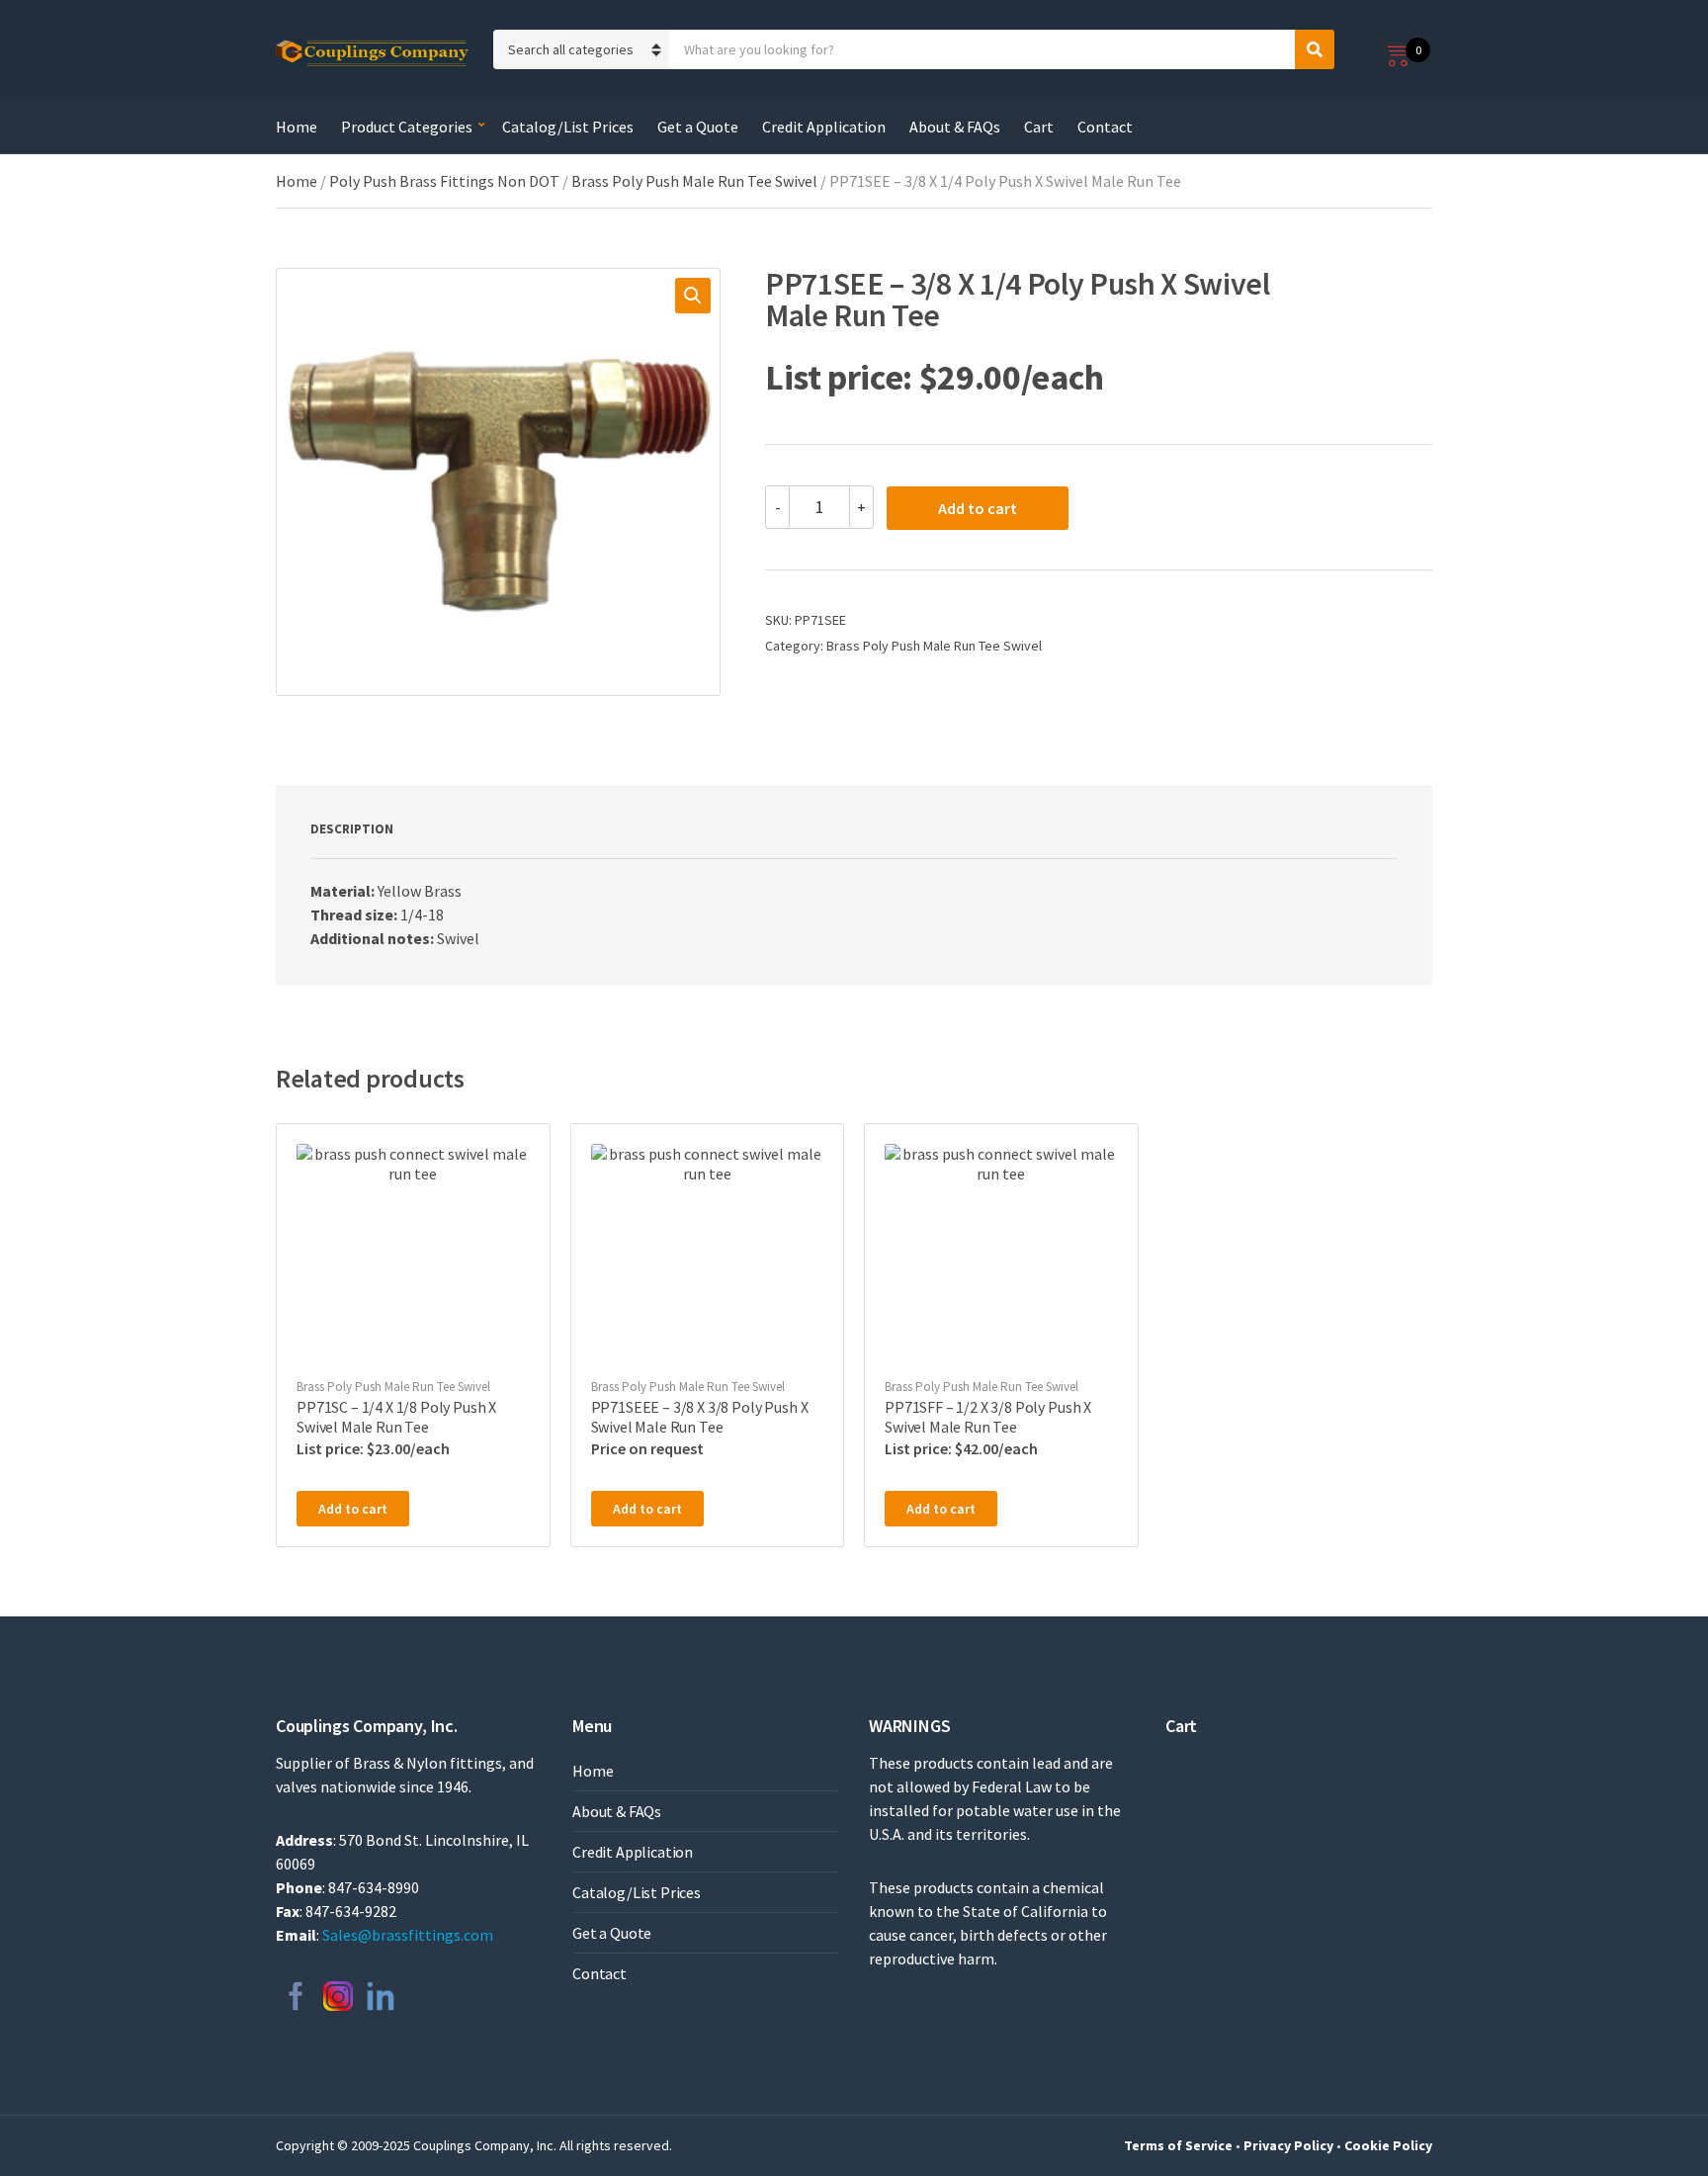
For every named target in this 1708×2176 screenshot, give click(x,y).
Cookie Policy (1388, 2145)
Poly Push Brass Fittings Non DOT (444, 181)
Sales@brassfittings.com (408, 1935)
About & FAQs (955, 127)
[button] (693, 296)
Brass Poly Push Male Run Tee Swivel (694, 181)
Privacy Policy (1288, 2145)
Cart (1039, 127)
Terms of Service (1178, 2145)
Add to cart (978, 508)
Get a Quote (698, 127)
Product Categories (407, 127)
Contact (1105, 127)
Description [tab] (352, 829)
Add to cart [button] (353, 1509)
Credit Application (824, 127)
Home (297, 127)
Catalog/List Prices (568, 127)
